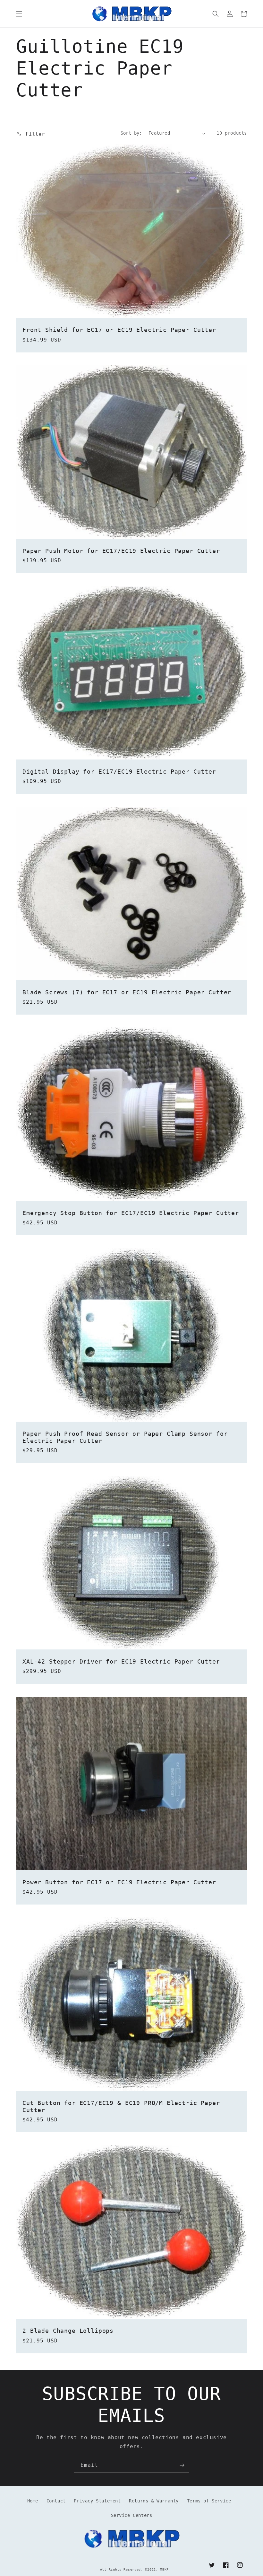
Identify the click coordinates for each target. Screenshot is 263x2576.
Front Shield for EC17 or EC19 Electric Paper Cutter (119, 330)
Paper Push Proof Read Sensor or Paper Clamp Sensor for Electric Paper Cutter (125, 1437)
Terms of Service (209, 2501)
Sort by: (131, 133)
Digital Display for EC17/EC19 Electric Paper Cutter (119, 772)
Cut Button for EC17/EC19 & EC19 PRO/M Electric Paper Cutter (121, 2106)
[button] (19, 14)
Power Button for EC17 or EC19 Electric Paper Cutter (119, 1882)
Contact (56, 2501)
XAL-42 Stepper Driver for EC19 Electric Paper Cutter (121, 1661)
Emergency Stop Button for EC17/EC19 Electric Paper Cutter (131, 1213)
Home (33, 2501)
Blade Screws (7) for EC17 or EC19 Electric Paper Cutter (127, 992)
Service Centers (132, 2515)
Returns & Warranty (154, 2501)
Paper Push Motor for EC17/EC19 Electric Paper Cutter (121, 551)
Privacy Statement (97, 2501)
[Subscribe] (182, 2465)
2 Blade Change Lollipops (68, 2331)
